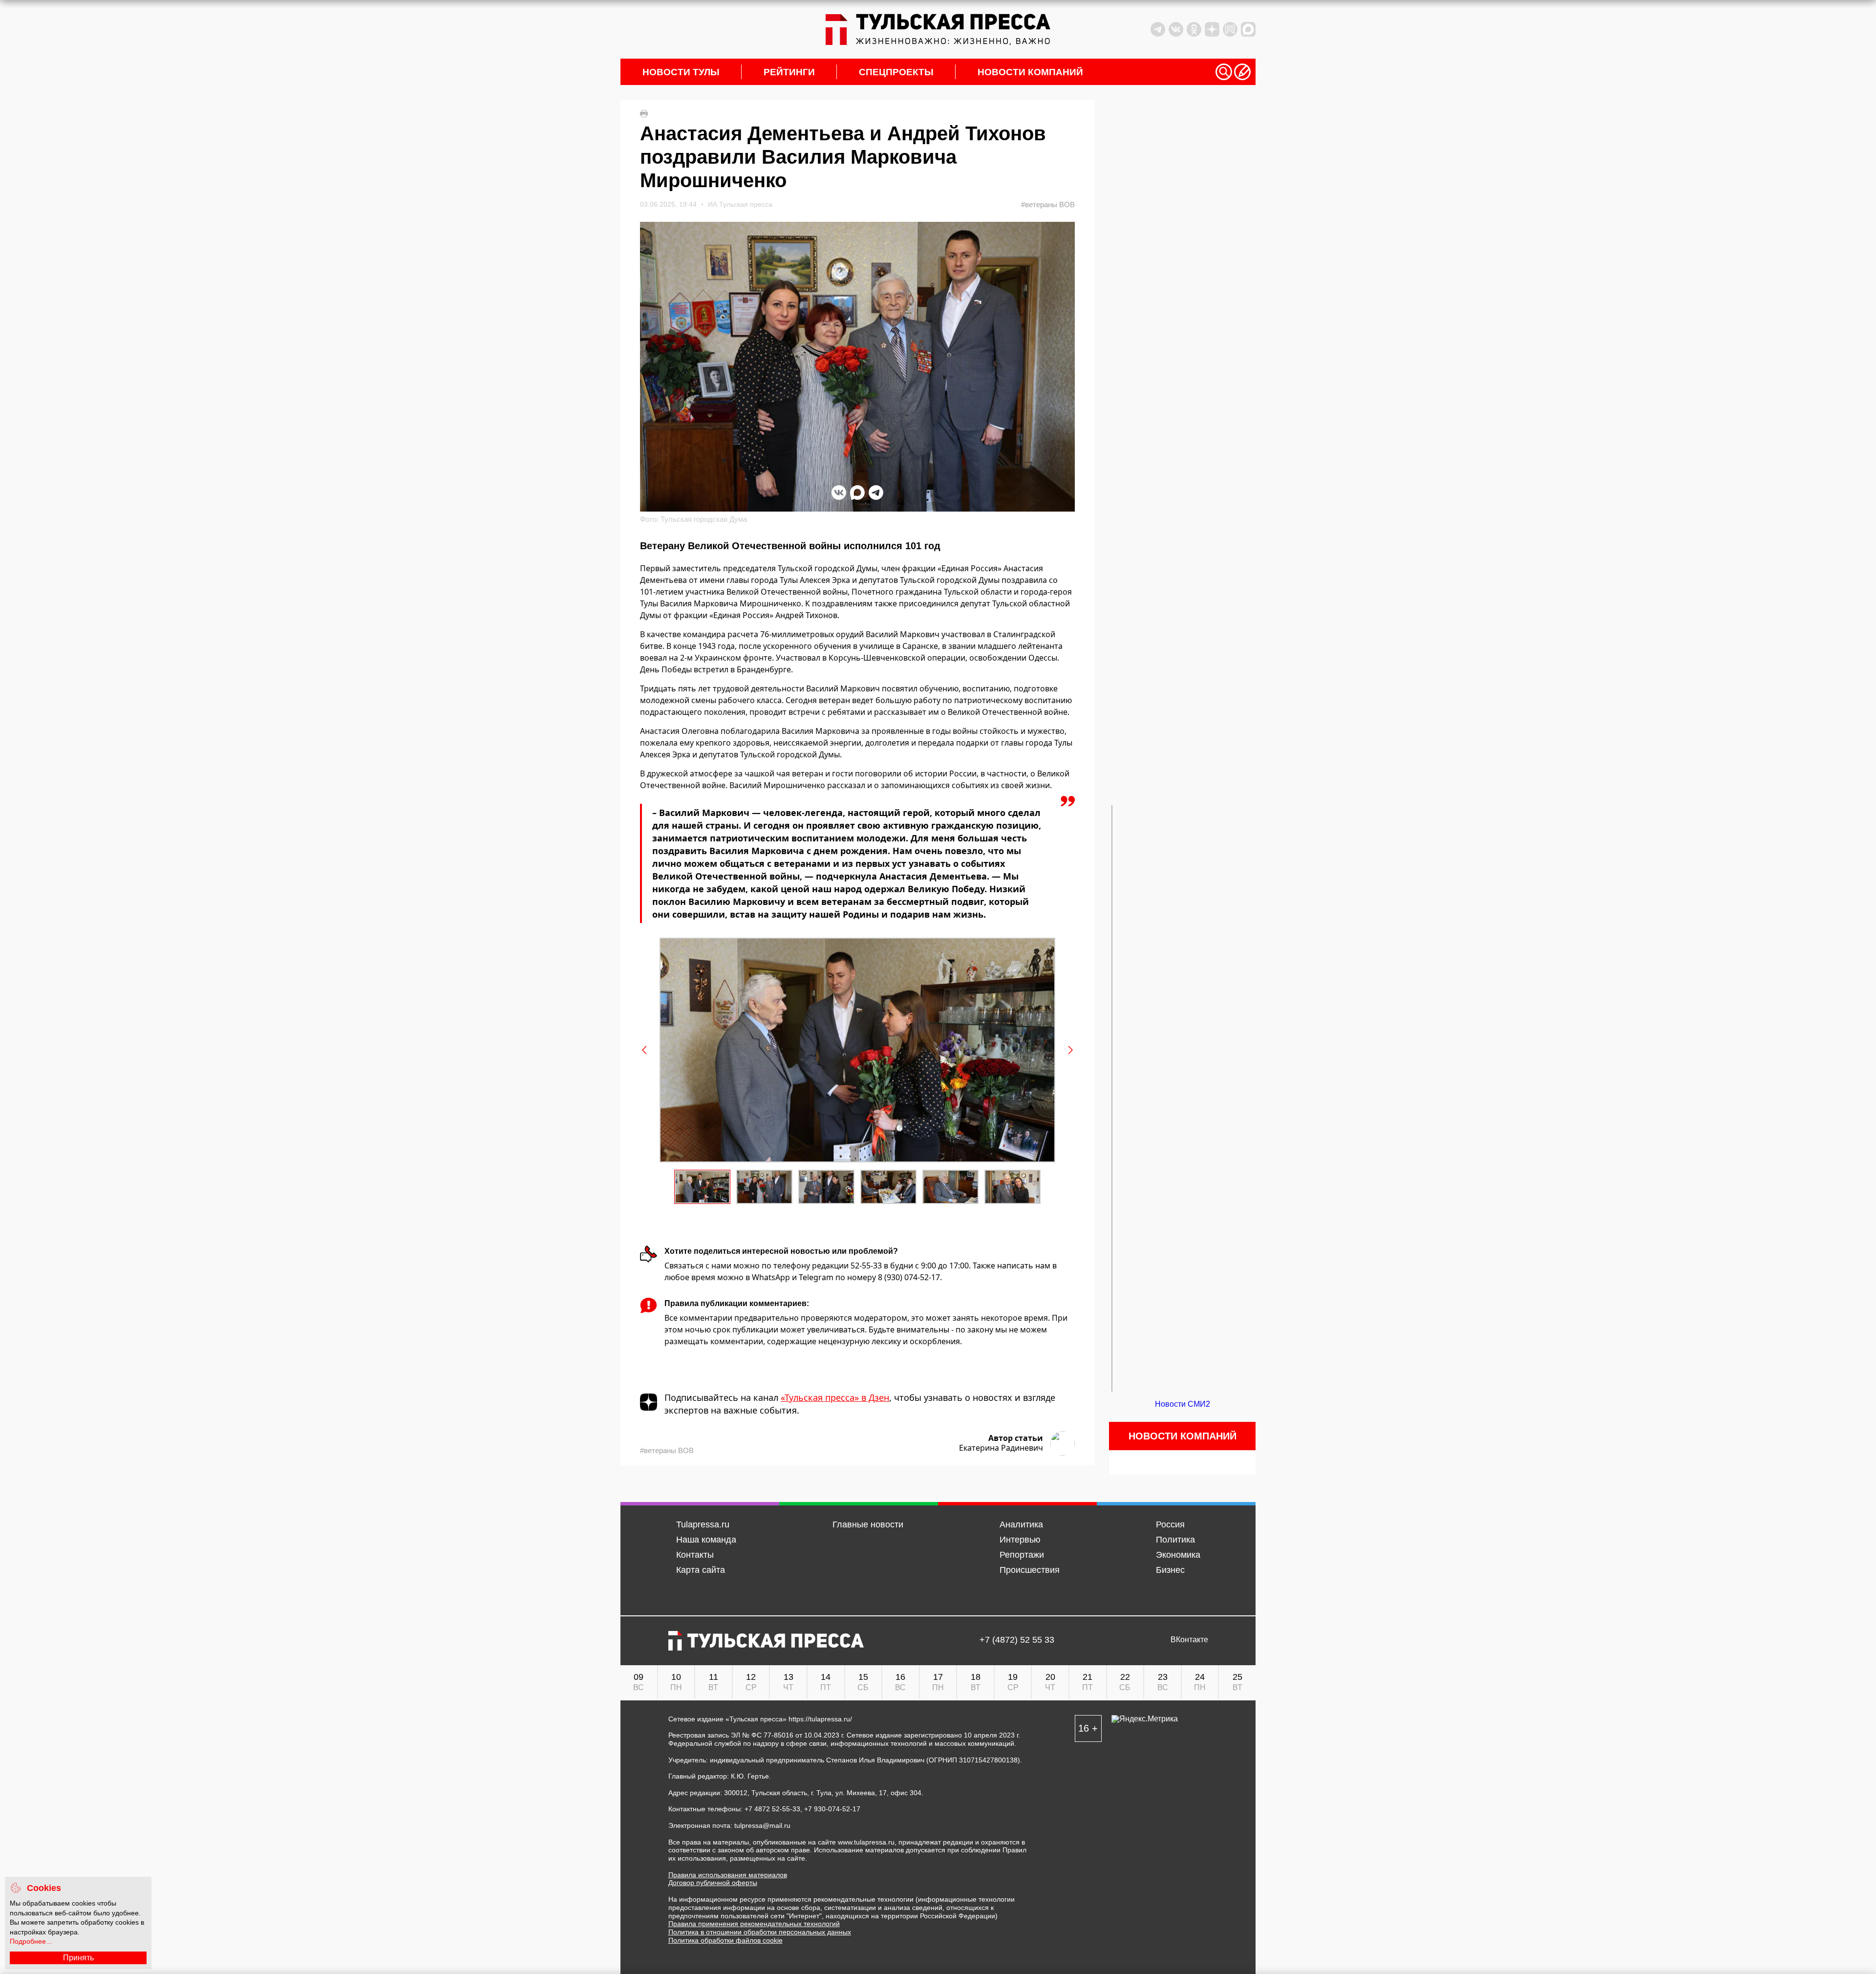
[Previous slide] (645, 1050)
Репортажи (1022, 1555)
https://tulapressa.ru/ (820, 1719)
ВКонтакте (1189, 1640)
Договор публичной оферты (713, 1883)
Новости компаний (1030, 72)
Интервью (1020, 1540)
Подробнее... (31, 1941)
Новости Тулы (681, 72)
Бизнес (1170, 1570)
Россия (1170, 1524)
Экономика (1178, 1555)
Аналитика (1021, 1524)
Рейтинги (789, 72)
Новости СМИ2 (1183, 1404)
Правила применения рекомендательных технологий (754, 1924)
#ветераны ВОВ (1048, 204)
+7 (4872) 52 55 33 (1017, 1640)
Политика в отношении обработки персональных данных (760, 1932)
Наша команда (706, 1540)
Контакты (695, 1555)
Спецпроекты (896, 72)
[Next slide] (1070, 1050)
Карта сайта (701, 1570)
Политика (1175, 1540)
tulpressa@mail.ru (762, 1825)
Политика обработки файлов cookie (725, 1940)
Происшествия (1030, 1570)
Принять (78, 1958)
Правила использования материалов (728, 1875)
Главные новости (868, 1524)
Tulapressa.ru (703, 1524)
